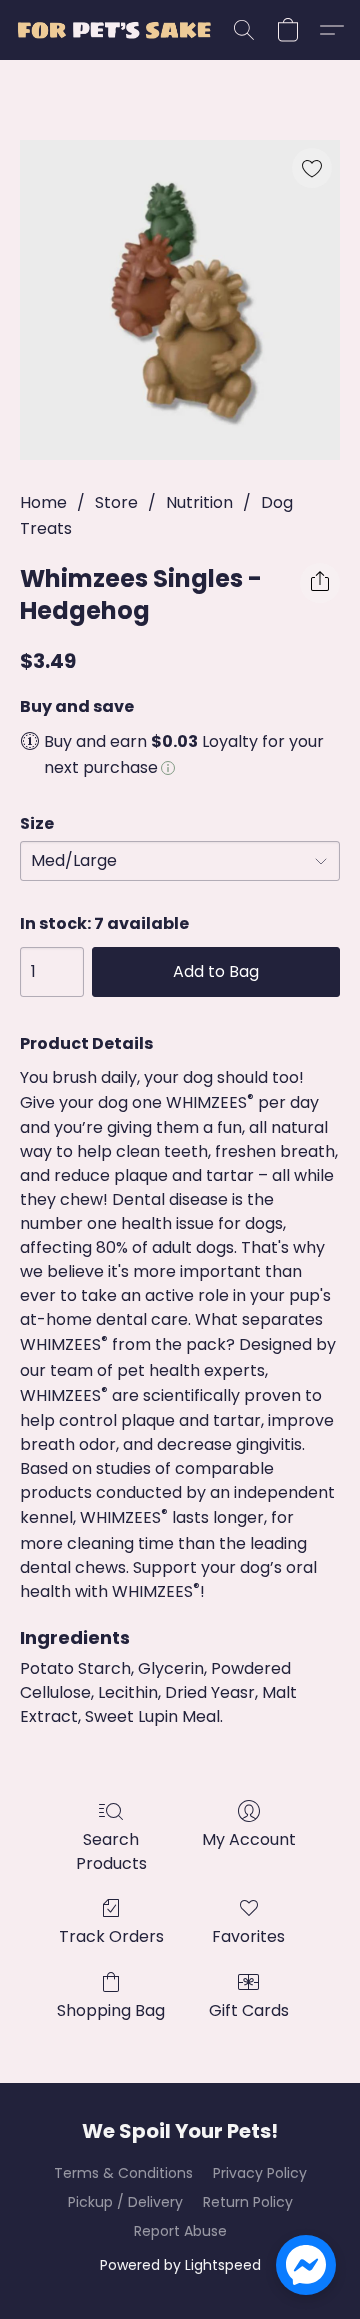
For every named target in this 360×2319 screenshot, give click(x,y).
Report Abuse (180, 2231)
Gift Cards (249, 2010)
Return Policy (248, 2202)
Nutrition (199, 502)
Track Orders (111, 1936)
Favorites (248, 1936)
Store (116, 502)
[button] (119, 30)
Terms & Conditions (123, 2173)
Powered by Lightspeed (180, 2265)
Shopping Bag (111, 2010)
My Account (249, 1839)
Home (43, 502)
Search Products (111, 1851)
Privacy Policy (260, 2173)
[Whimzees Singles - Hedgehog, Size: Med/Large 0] (180, 300)
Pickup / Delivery (125, 2202)
